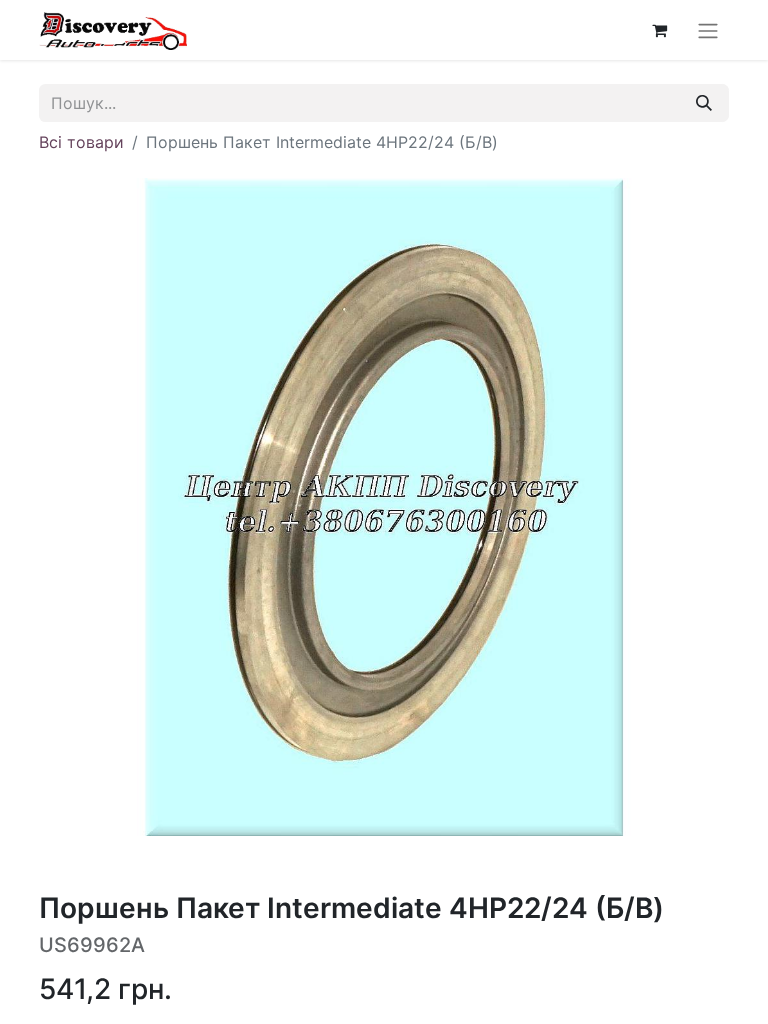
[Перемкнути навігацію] (708, 30)
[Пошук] (704, 103)
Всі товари (81, 142)
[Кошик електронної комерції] (659, 30)
